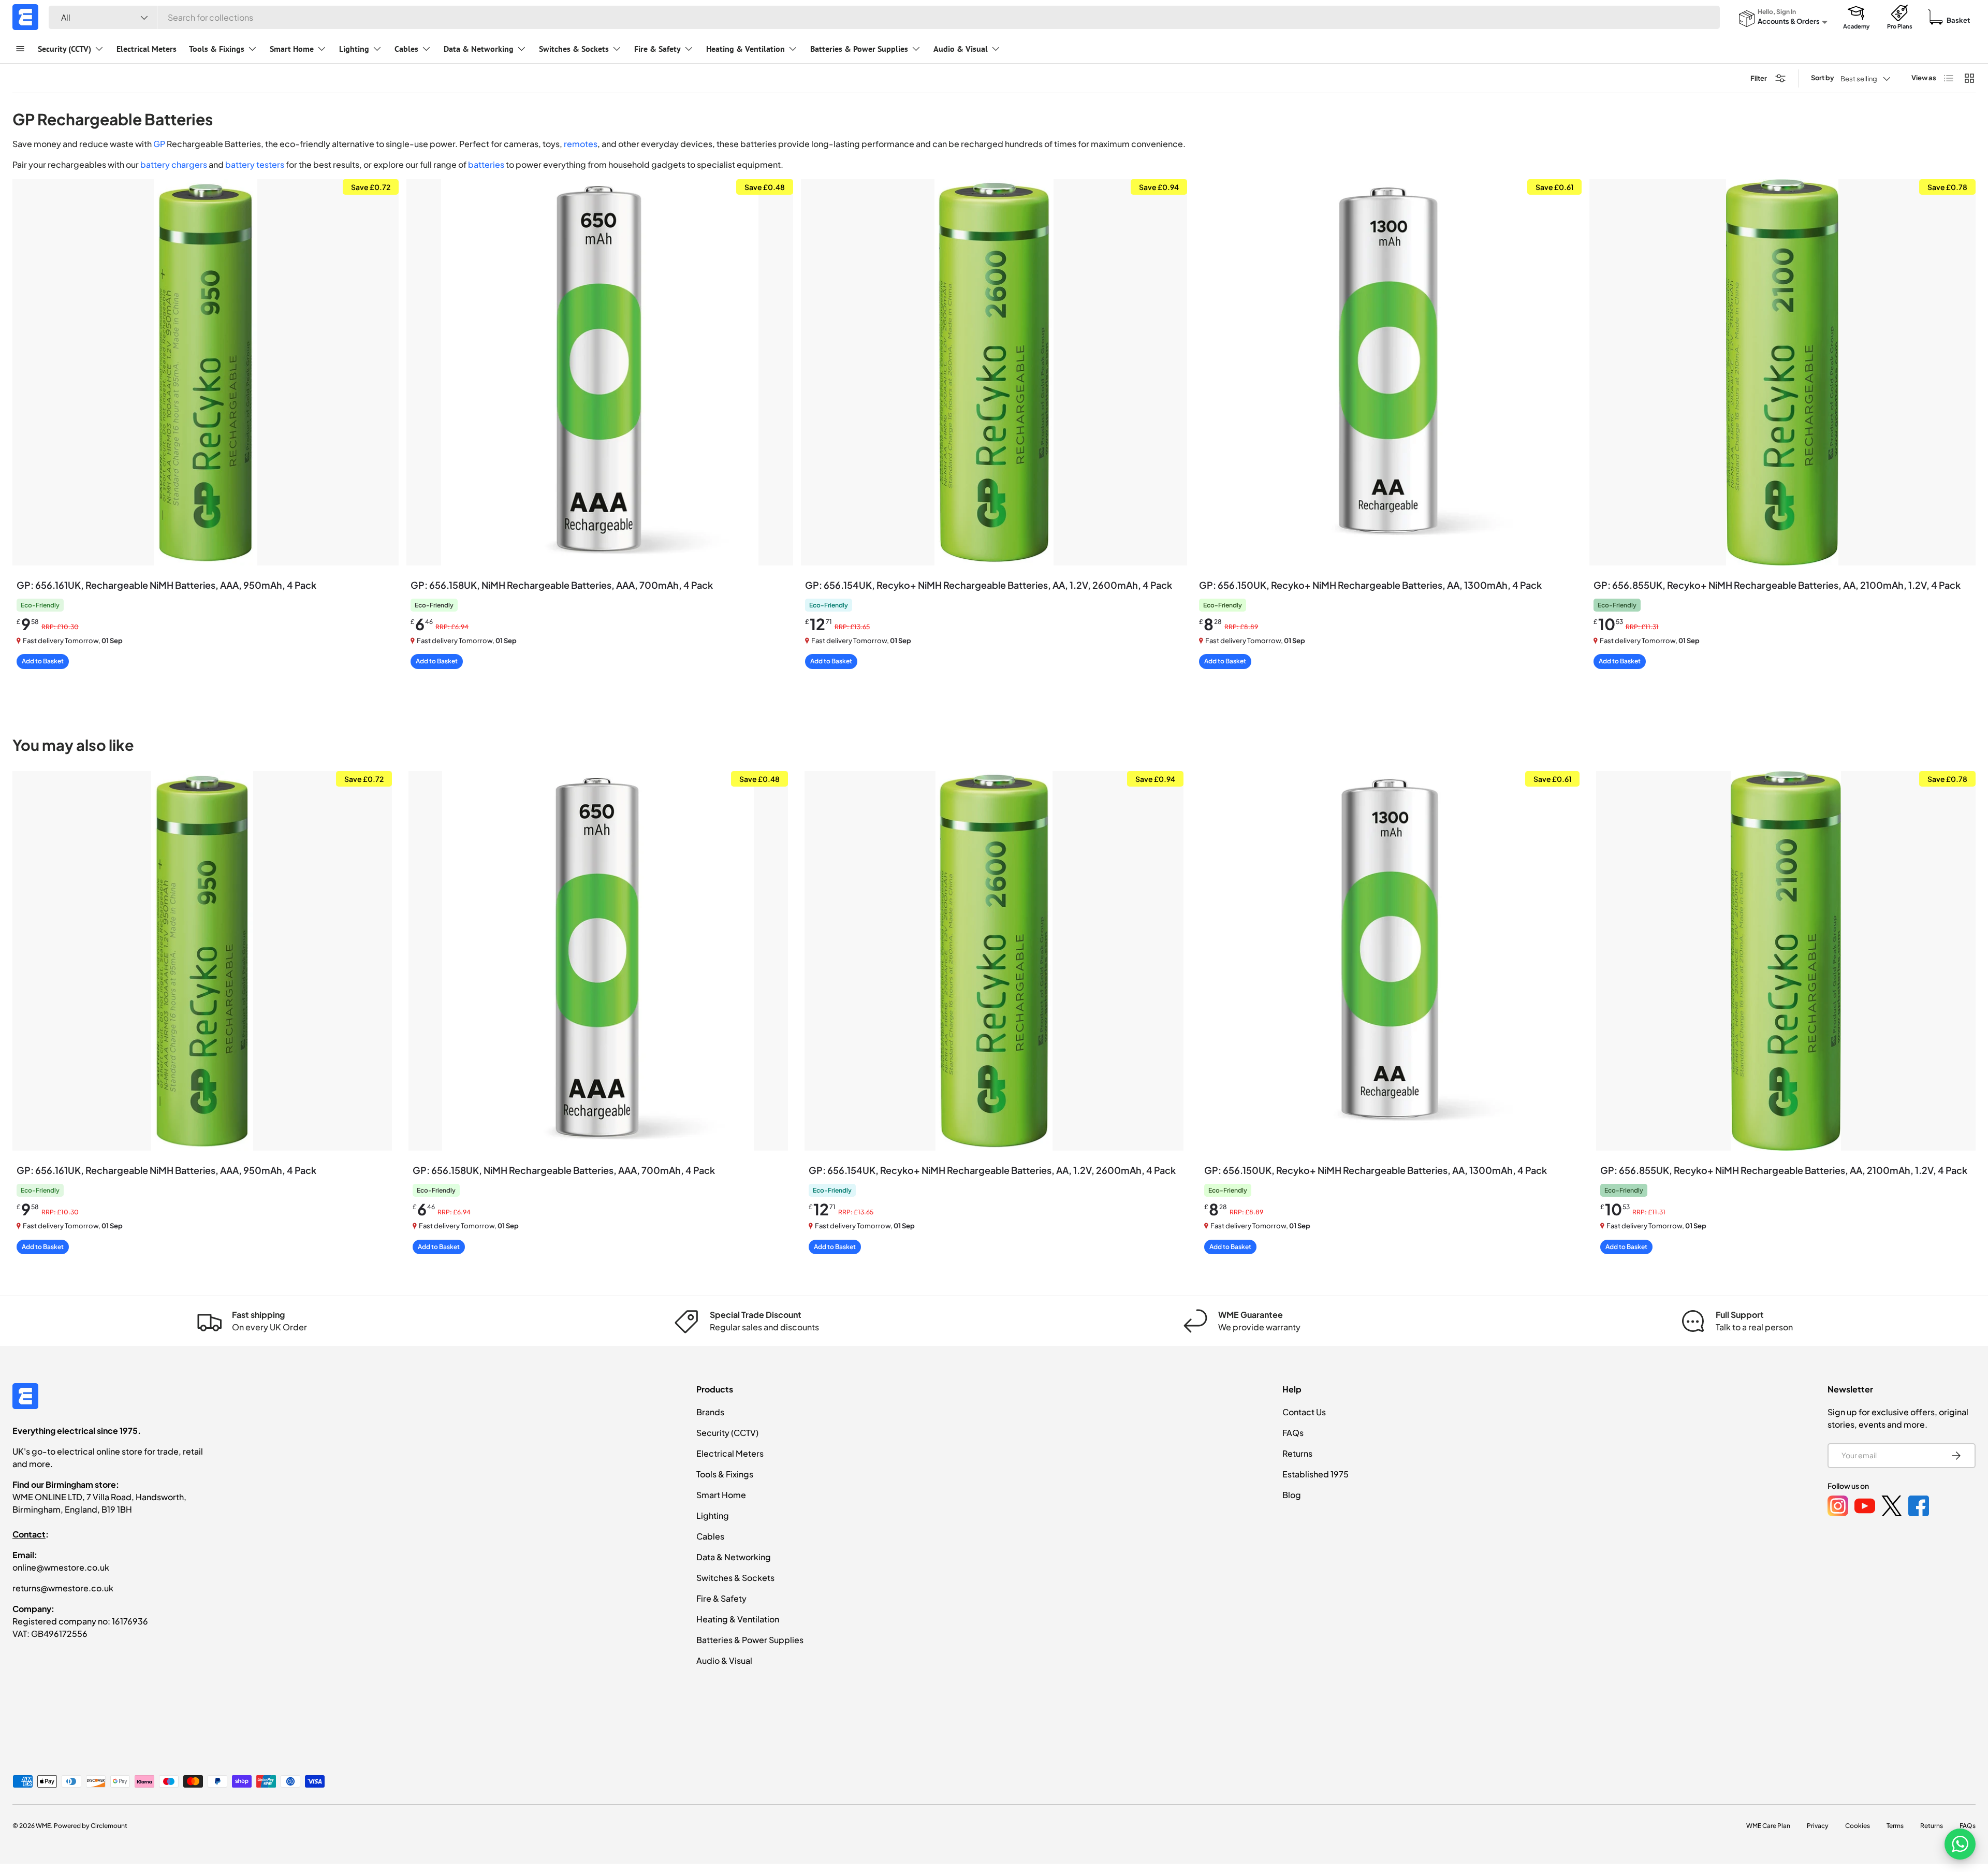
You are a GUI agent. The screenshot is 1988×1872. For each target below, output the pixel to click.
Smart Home (292, 49)
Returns (1297, 1453)
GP (159, 144)
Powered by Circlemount (91, 1826)
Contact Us (1304, 1412)
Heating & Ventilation (745, 49)
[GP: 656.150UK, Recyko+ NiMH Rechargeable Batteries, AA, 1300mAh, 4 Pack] (1388, 372)
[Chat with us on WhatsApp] (1960, 1844)
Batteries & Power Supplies (859, 49)
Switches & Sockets (574, 49)
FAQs (1293, 1433)
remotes (581, 144)
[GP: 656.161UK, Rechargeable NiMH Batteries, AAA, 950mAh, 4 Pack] (206, 372)
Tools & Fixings (217, 49)
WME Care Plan (1768, 1826)
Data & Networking (479, 49)
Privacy (1818, 1826)
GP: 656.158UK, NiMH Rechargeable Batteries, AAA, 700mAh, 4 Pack (562, 585)
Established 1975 (1315, 1474)
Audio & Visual (961, 49)
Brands (710, 1412)
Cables (406, 49)
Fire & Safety (657, 49)
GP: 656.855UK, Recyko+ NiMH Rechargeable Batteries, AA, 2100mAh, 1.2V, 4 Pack (1777, 585)
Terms (1895, 1826)
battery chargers (174, 164)
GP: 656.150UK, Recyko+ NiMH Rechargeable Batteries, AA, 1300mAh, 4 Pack (1370, 585)
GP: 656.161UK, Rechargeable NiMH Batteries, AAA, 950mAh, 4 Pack (166, 585)
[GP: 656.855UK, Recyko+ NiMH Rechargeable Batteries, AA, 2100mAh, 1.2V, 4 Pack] (1782, 372)
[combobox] (884, 17)
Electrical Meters (147, 49)
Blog (1292, 1495)
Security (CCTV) (64, 49)
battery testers (255, 164)
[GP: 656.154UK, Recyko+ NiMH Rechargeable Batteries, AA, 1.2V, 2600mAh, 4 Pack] (994, 372)
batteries (486, 164)
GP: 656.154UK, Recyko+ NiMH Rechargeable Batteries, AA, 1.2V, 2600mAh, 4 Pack (989, 585)
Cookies (1858, 1826)
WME (43, 1826)
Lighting (354, 49)
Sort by (1823, 78)
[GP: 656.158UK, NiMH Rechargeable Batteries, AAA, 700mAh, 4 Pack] (600, 372)
